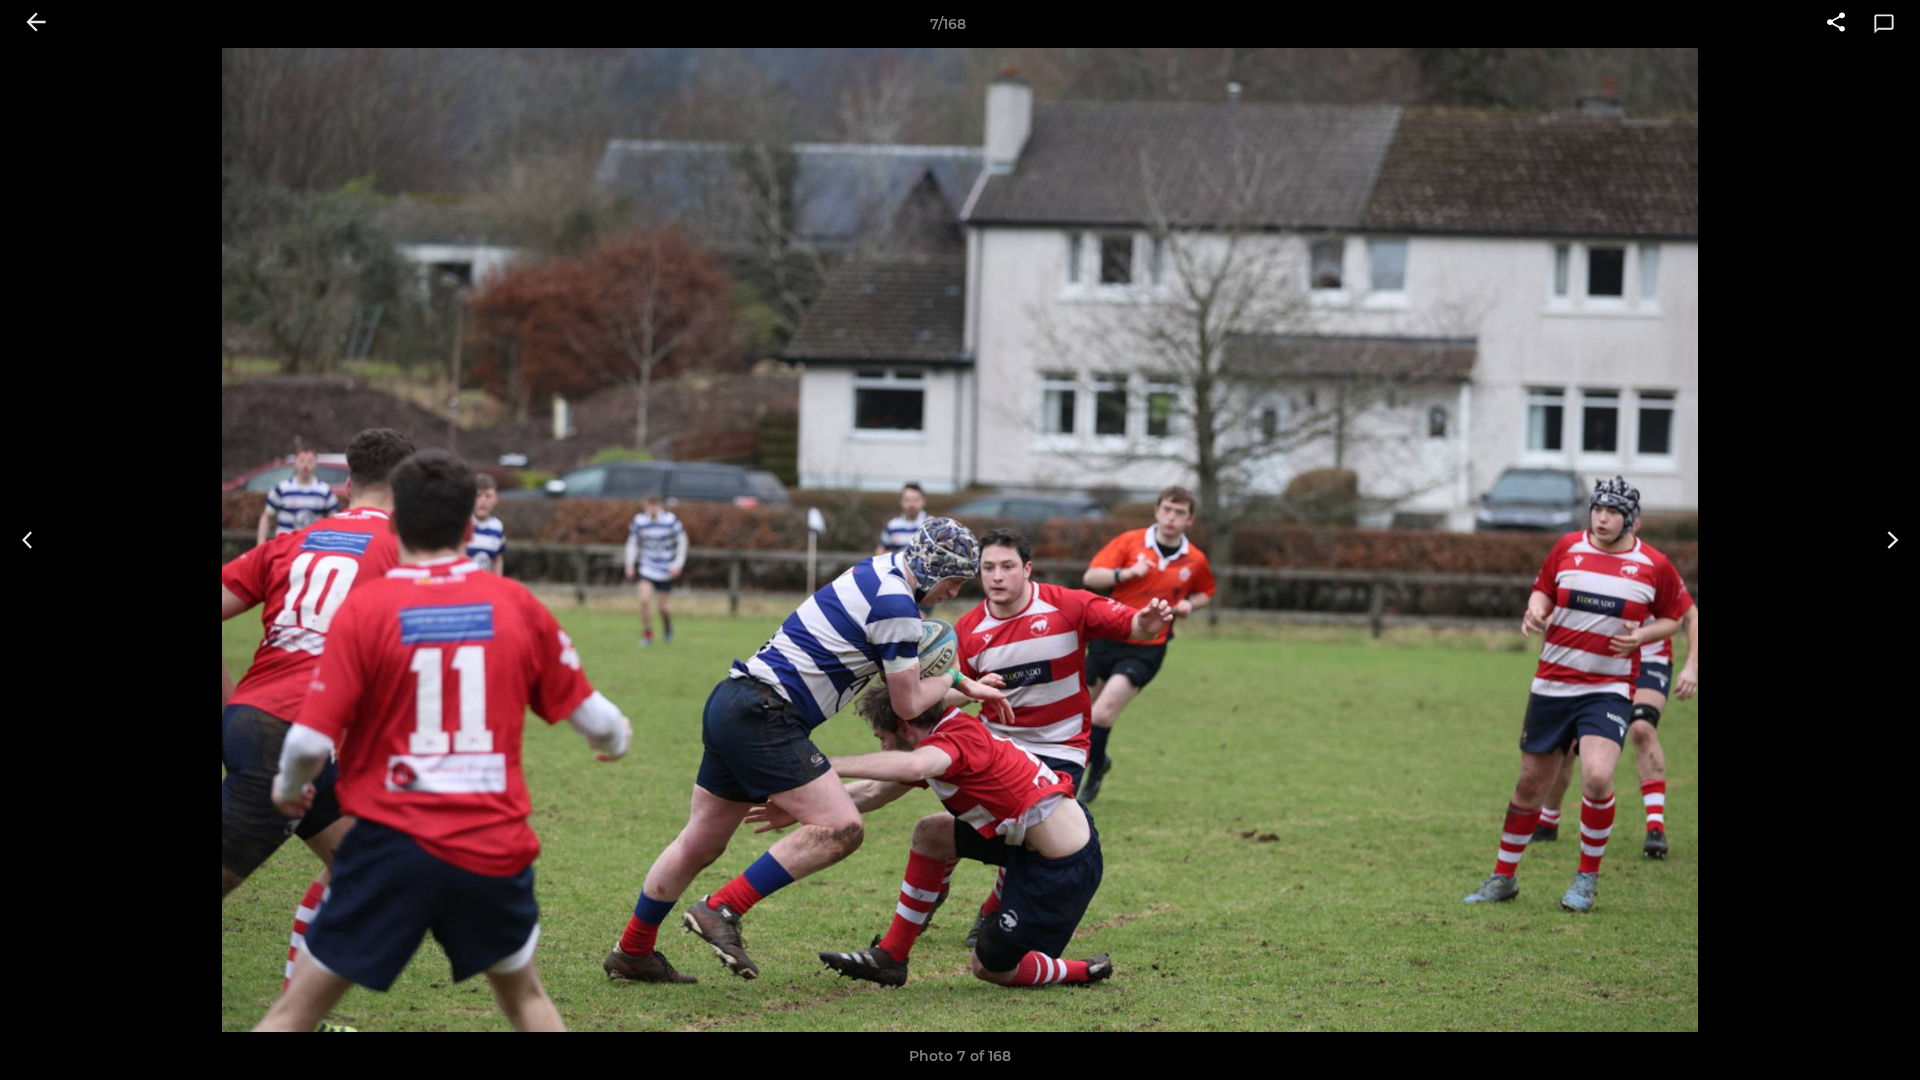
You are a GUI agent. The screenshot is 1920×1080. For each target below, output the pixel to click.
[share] (1836, 24)
